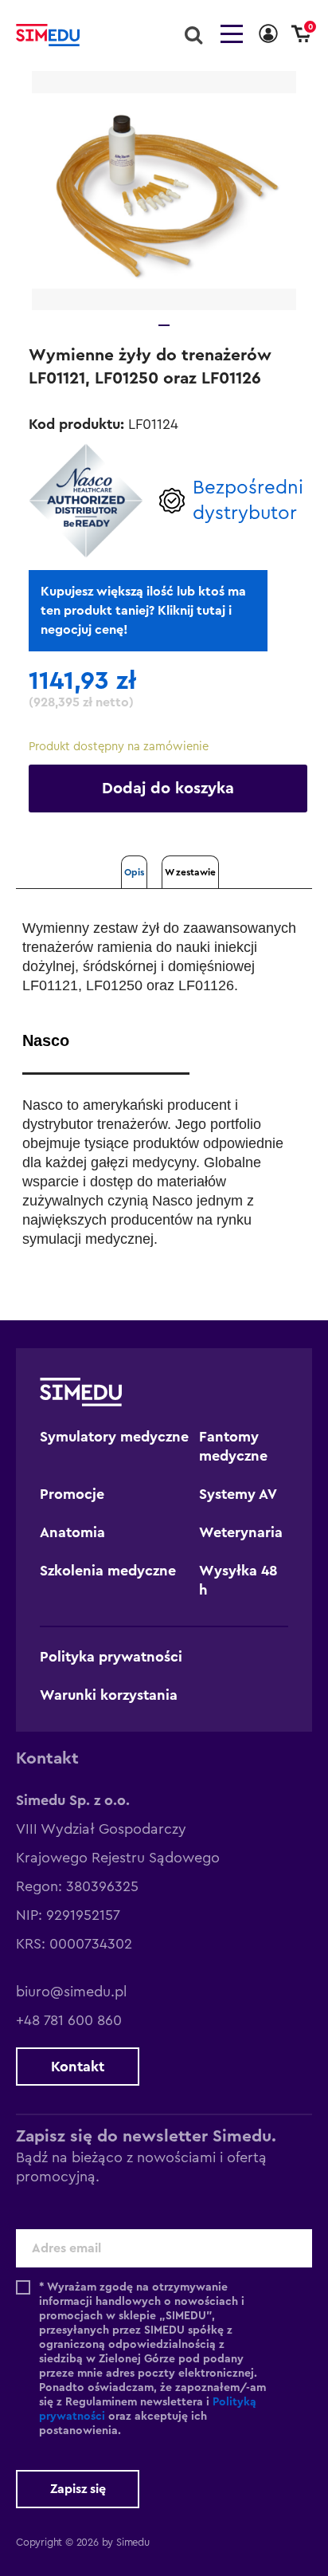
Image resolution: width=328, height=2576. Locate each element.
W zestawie (190, 872)
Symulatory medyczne (114, 1437)
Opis (134, 872)
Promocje (72, 1494)
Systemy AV (238, 1494)
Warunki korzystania (109, 1695)
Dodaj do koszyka (168, 789)
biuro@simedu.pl (71, 1992)
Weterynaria (241, 1532)
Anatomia (72, 1532)
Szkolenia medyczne (108, 1571)
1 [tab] (164, 325)
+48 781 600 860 (69, 2020)
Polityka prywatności (111, 1657)
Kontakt (78, 2067)
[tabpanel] (164, 191)
